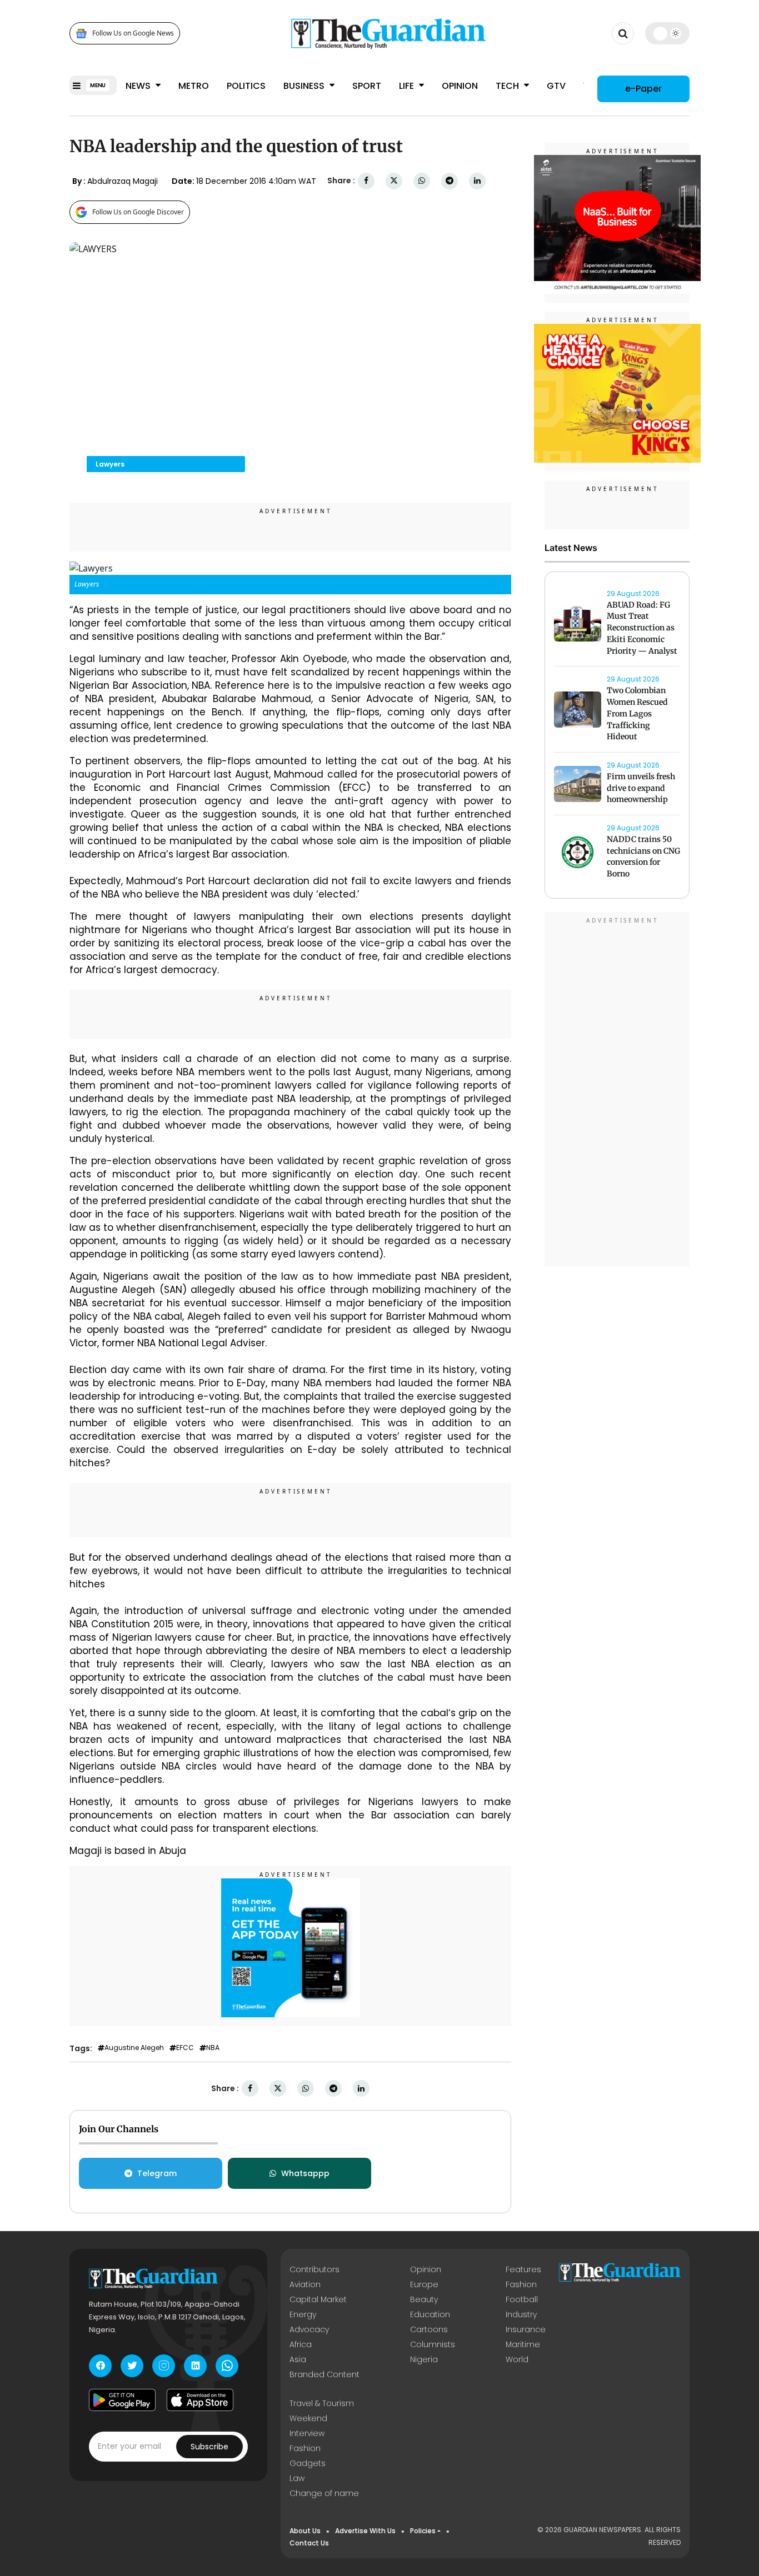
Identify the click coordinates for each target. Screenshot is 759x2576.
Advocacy (309, 2329)
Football (522, 2299)
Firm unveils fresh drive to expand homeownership (641, 788)
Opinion (460, 86)
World (517, 2359)
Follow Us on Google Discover (138, 212)
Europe (424, 2284)
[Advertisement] (617, 1091)
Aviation (305, 2284)
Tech (508, 86)
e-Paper (643, 89)
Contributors (314, 2269)
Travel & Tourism (322, 2403)
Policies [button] (423, 2531)
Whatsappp (305, 2173)
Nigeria (424, 2359)
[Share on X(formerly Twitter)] (394, 181)
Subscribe (209, 2447)
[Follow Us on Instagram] (164, 2366)
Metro (194, 86)
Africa (301, 2344)
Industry (521, 2314)
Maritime (523, 2344)
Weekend (308, 2418)
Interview (307, 2433)
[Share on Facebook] (366, 181)
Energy (303, 2314)
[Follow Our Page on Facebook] (100, 2366)
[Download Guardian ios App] (200, 2400)
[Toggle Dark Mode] (668, 33)
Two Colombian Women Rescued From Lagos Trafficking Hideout (637, 714)
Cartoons (429, 2329)
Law (297, 2478)
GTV (556, 86)
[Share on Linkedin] (477, 181)
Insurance (526, 2329)
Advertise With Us (365, 2531)
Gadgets (308, 2463)
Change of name (324, 2493)
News (139, 86)
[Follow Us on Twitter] (132, 2366)
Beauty (424, 2299)
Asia (298, 2359)
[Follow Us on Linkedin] (195, 2366)
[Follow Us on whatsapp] (227, 2366)
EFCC (185, 2048)
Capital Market (318, 2299)
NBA (213, 2048)
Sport (367, 86)
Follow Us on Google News (133, 34)
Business (305, 86)
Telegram (157, 2173)
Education (430, 2314)
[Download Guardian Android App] (122, 2400)
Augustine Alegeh (134, 2048)
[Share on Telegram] (450, 181)
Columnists (433, 2344)
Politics (246, 86)
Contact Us (309, 2543)
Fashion (521, 2284)
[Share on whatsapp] (422, 181)
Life (408, 86)
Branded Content (324, 2374)
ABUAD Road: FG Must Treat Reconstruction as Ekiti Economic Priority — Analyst (642, 628)
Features (523, 2269)
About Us (305, 2531)
